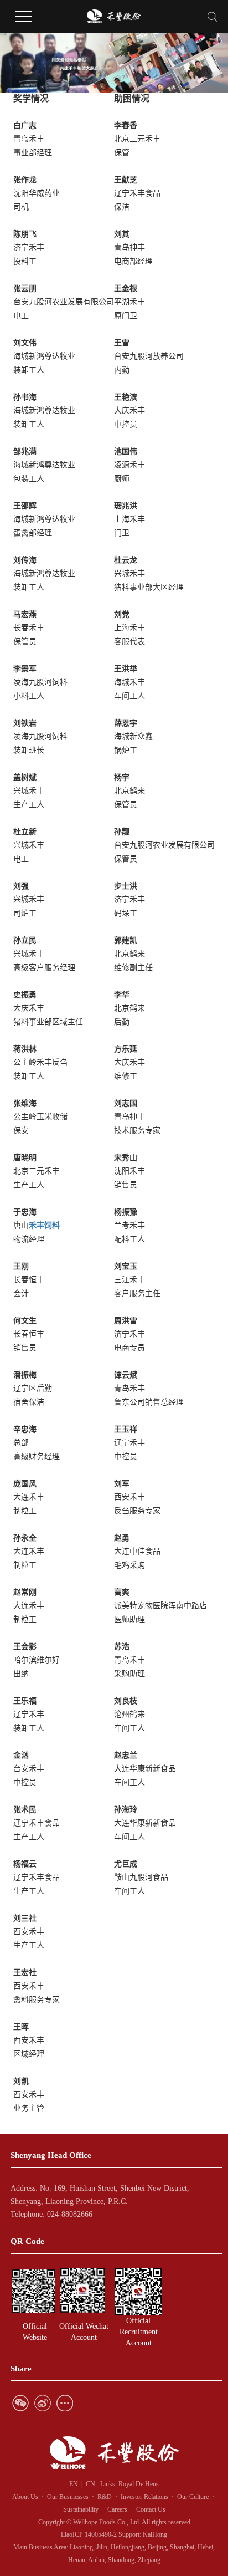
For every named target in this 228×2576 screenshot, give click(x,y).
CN (90, 2484)
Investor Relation (143, 2497)
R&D (106, 2497)
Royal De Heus (139, 2484)
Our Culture (193, 2497)
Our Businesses (68, 2497)
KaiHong (155, 2534)
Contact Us (151, 2509)
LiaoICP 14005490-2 (89, 2534)
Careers (117, 2509)
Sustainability (81, 2509)
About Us (25, 2497)
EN (74, 2484)
